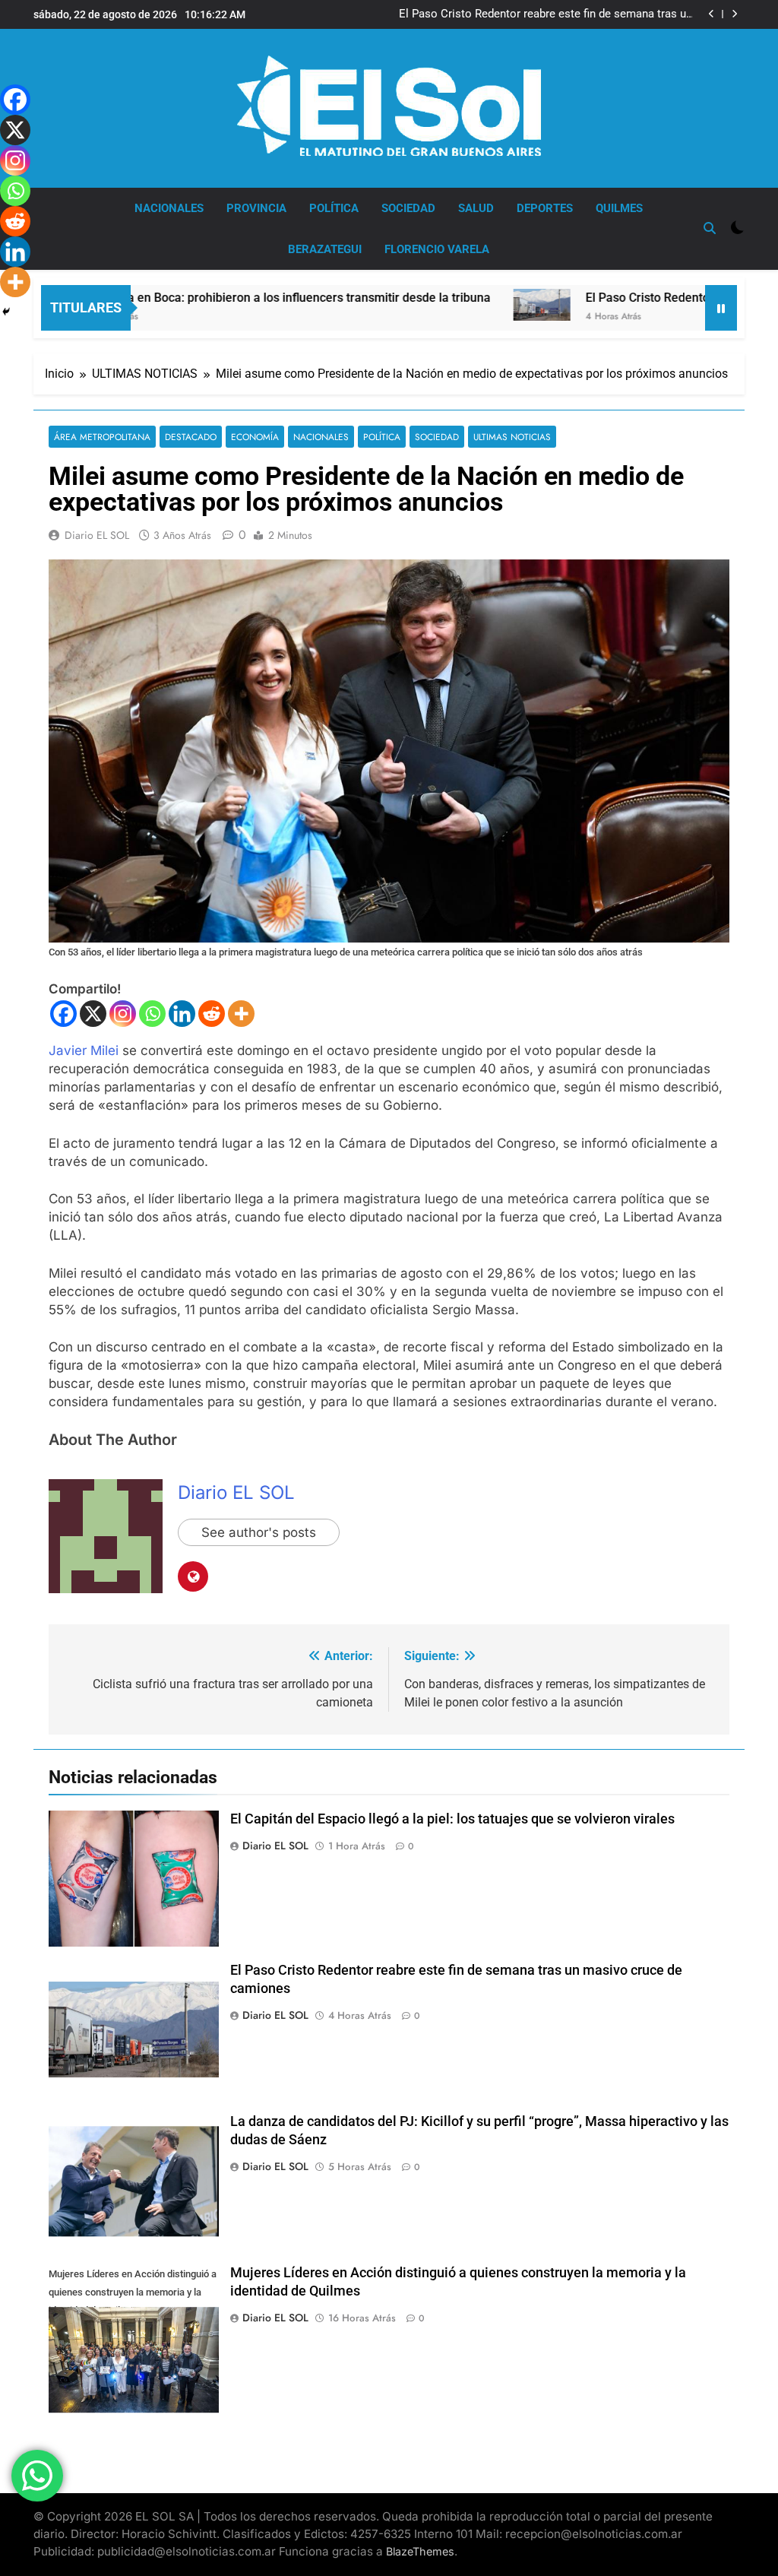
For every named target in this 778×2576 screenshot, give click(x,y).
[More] (241, 1014)
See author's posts (259, 1532)
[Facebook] (63, 1014)
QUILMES (619, 208)
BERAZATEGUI (325, 249)
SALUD (476, 208)
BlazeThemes (420, 2551)
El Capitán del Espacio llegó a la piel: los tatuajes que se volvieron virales (452, 1819)
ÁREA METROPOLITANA (102, 437)
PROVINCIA (256, 208)
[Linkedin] (182, 1014)
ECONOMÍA (255, 437)
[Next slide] (734, 14)
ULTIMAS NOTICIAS (512, 437)
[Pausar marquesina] (721, 308)
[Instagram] (123, 1014)
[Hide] (6, 312)
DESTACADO (191, 437)
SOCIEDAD (408, 208)
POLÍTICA (334, 208)
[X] (93, 1014)
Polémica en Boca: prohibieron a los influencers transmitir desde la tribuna (220, 298)
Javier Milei (84, 1050)
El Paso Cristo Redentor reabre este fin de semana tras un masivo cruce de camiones (546, 14)
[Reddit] (212, 1014)
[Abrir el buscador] (710, 228)
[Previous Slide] (712, 14)
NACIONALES (169, 208)
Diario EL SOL (97, 535)
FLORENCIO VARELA (437, 249)
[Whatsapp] (152, 1014)
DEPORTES (545, 208)
